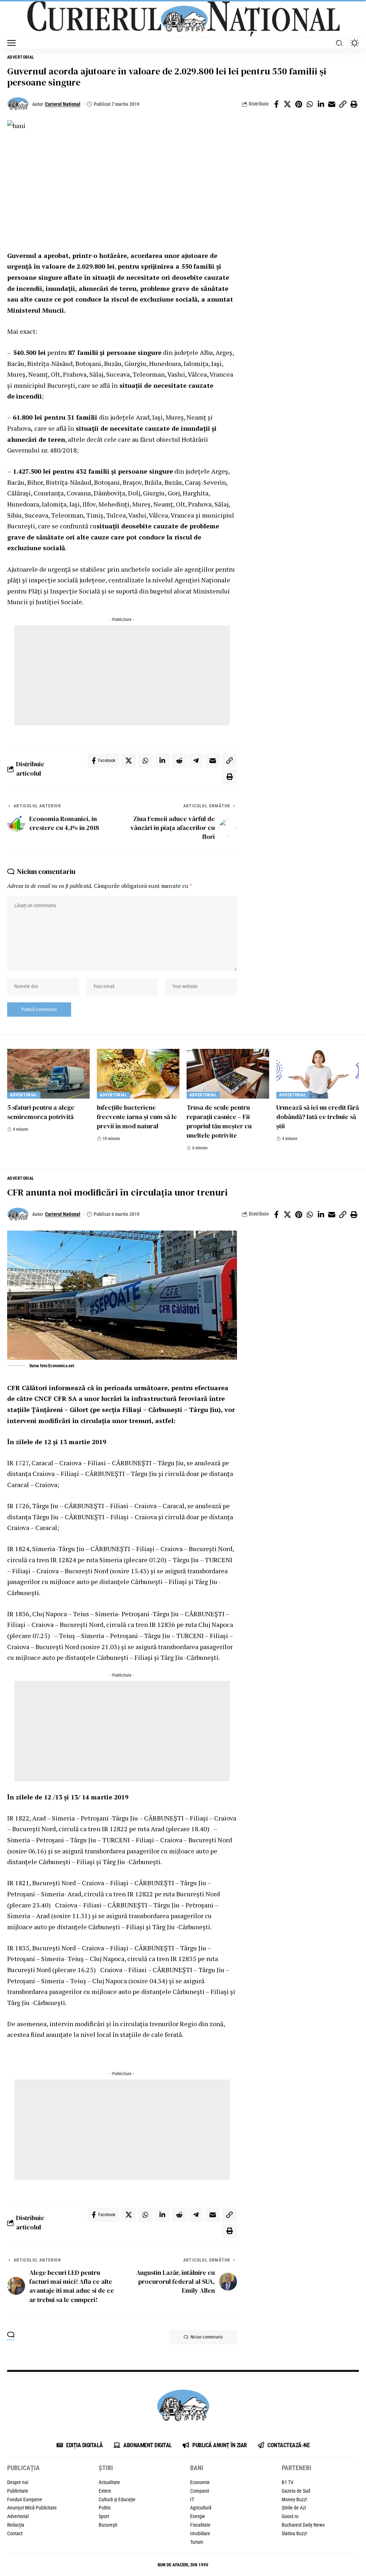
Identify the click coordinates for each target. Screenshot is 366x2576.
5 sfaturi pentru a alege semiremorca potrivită (41, 1112)
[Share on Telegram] (196, 761)
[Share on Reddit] (179, 761)
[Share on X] (287, 104)
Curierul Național (63, 104)
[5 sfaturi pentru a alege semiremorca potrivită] (48, 1074)
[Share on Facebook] (276, 104)
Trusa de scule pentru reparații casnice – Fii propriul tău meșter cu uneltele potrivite (219, 1121)
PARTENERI (296, 2468)
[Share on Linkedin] (321, 104)
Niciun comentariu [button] (207, 2337)
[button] (13, 43)
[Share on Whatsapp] (310, 104)
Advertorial (21, 57)
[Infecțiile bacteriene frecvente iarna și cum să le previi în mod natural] (138, 1074)
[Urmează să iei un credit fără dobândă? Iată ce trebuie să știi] (318, 1074)
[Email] (332, 104)
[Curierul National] (183, 19)
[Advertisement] (122, 675)
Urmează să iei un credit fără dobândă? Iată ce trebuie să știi (318, 1117)
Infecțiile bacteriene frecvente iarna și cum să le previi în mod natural (137, 1117)
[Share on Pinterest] (298, 104)
